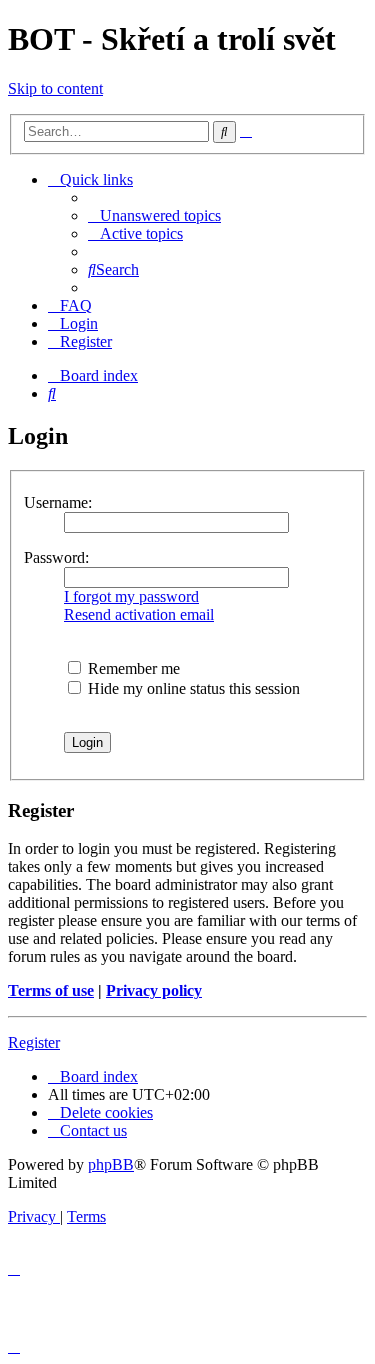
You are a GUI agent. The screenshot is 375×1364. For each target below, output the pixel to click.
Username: (58, 502)
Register (34, 1042)
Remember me (132, 668)
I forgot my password (131, 596)
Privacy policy (154, 990)
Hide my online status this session (192, 688)
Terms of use (51, 990)
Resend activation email (139, 614)
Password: (56, 557)
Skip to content (55, 88)
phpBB (111, 1164)
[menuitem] (154, 215)
